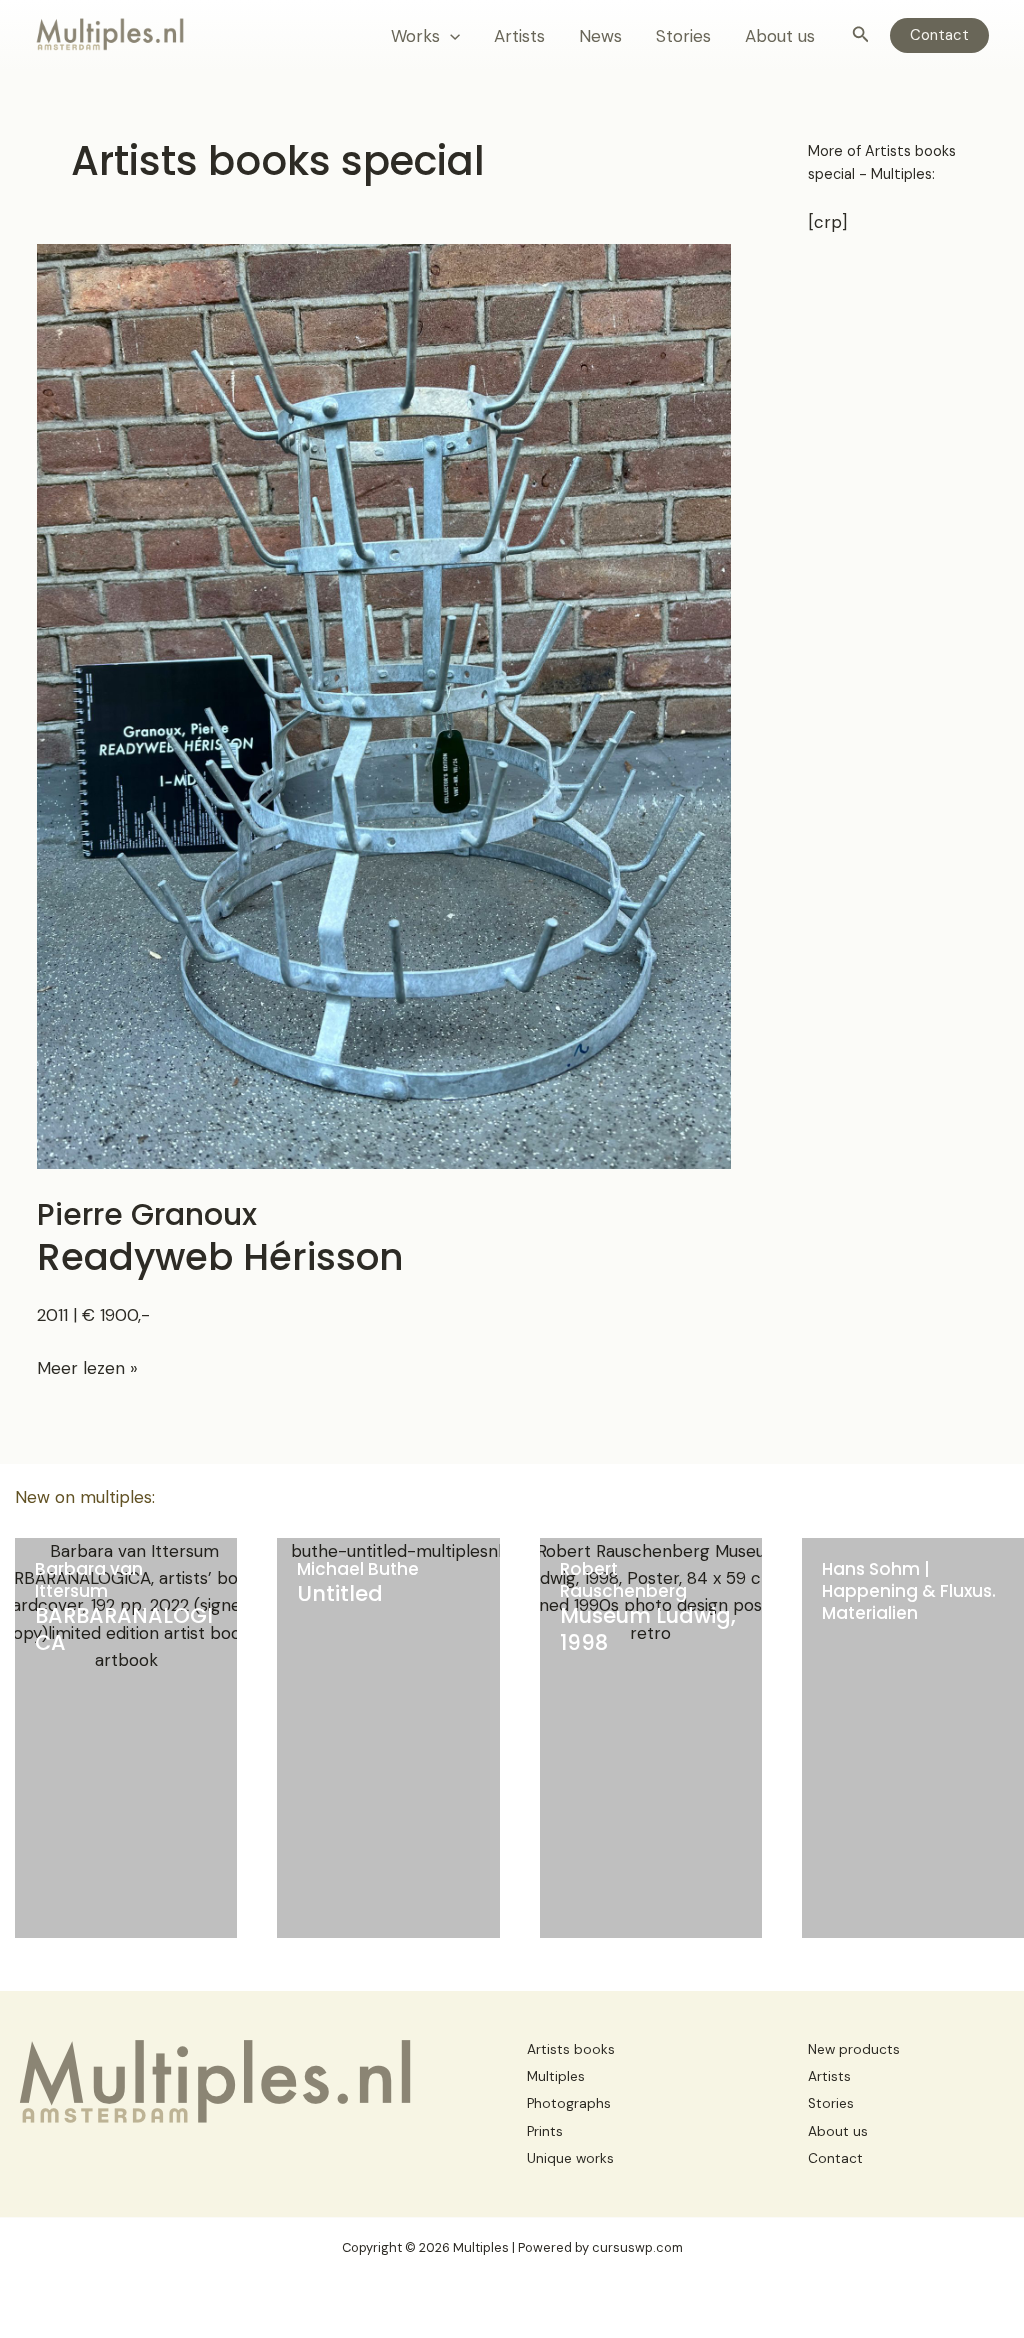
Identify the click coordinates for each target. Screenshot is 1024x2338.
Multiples (556, 2076)
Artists (519, 36)
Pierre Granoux (220, 1237)
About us (780, 36)
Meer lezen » (87, 1369)
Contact (835, 2158)
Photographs (569, 2103)
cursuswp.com (637, 2247)
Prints (545, 2131)
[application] (450, 36)
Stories (683, 36)
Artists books (571, 2049)
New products (854, 2049)
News (600, 36)
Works (415, 36)
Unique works (570, 2158)
